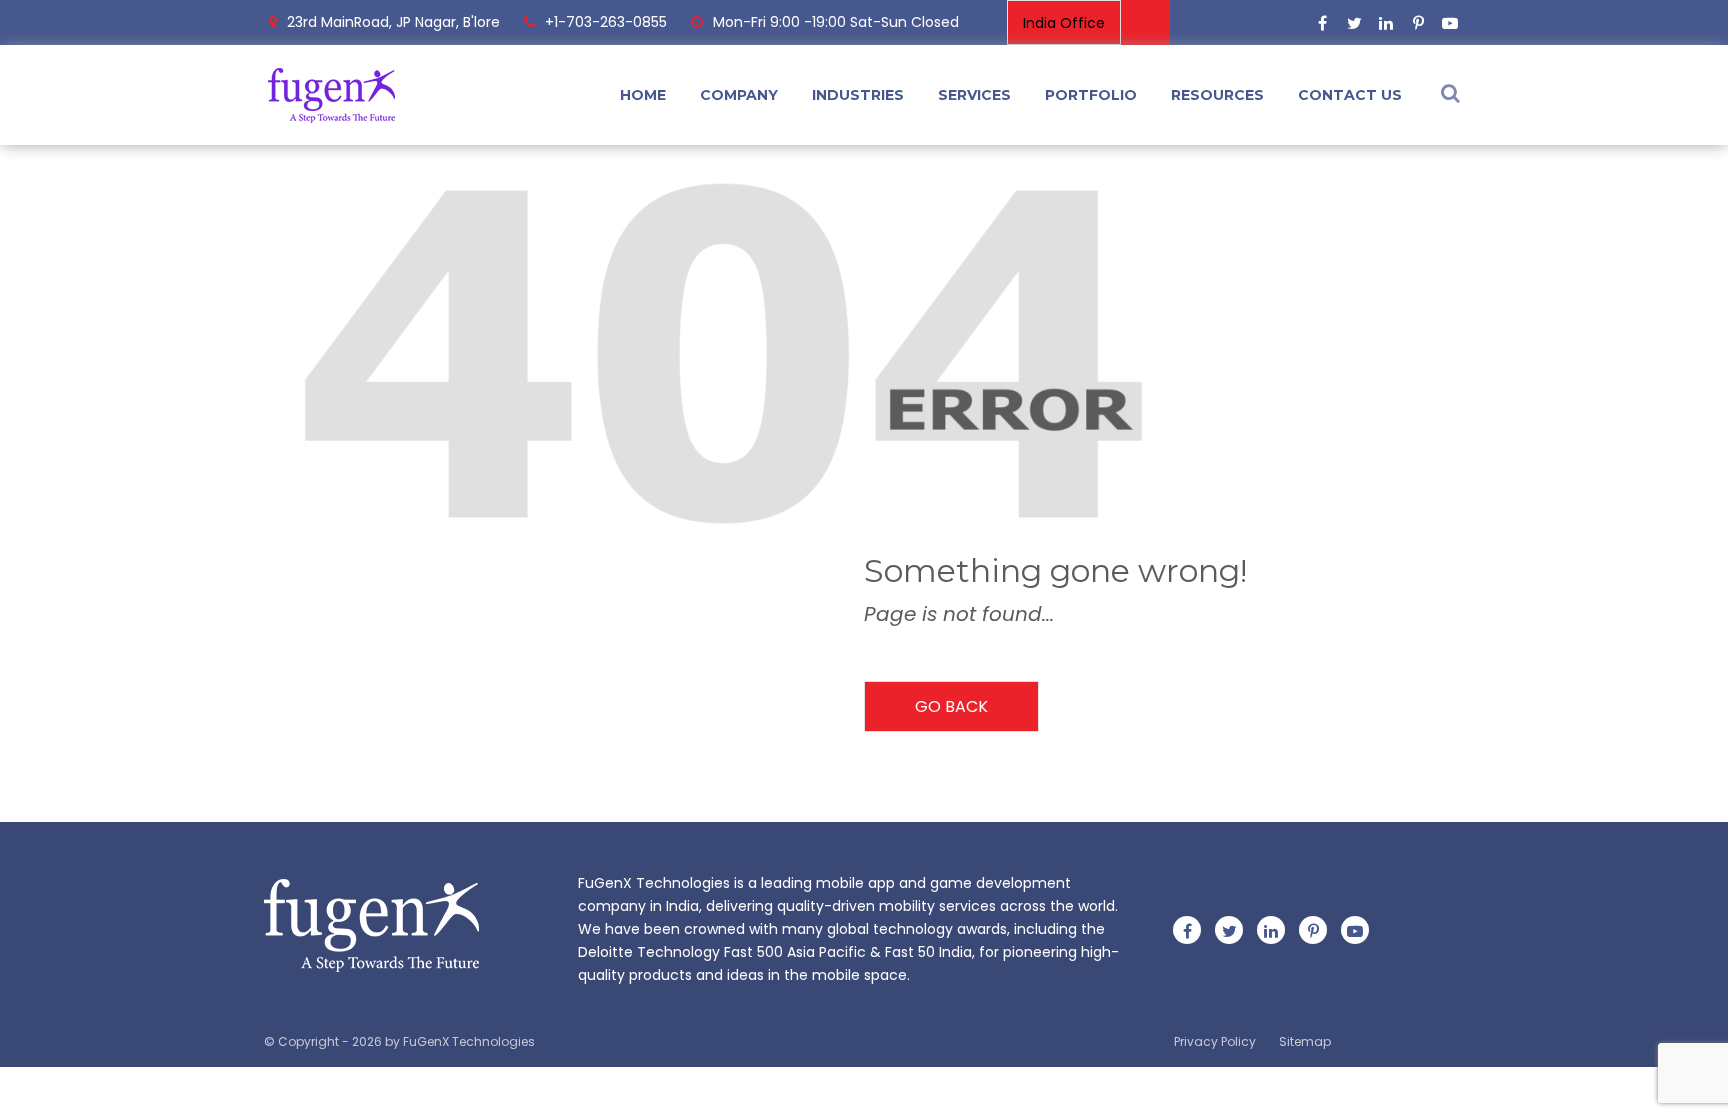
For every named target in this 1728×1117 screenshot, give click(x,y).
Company (739, 95)
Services (974, 95)
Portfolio (1091, 95)
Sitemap (1305, 1041)
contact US (1350, 95)
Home (643, 95)
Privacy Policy (1215, 1041)
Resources (1217, 95)
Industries (858, 95)
